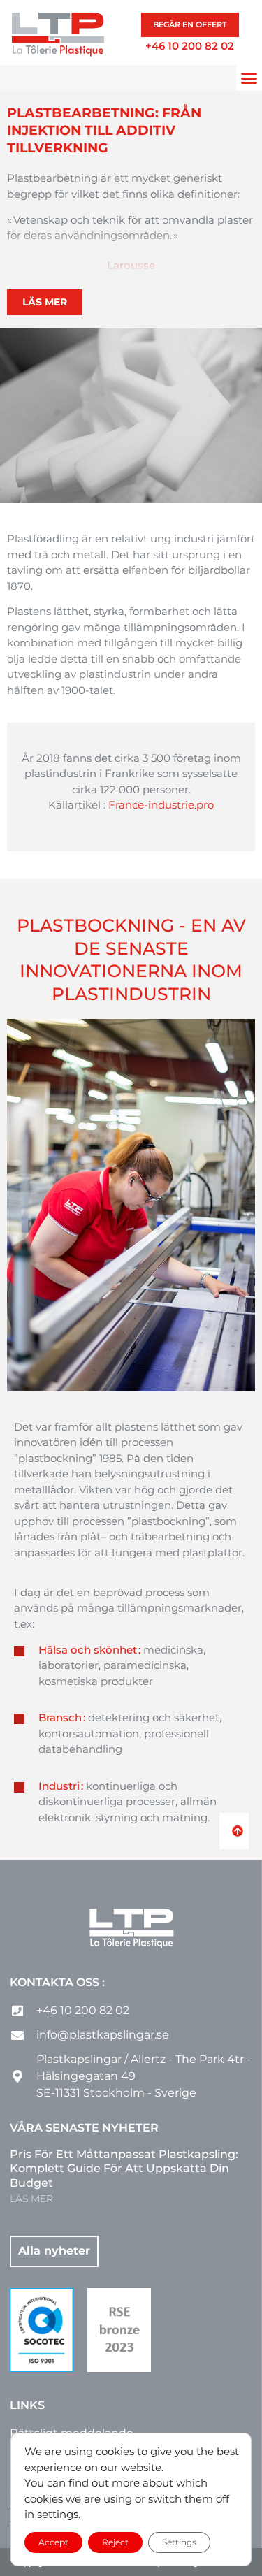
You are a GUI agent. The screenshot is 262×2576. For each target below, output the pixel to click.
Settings (179, 2541)
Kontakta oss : (57, 1982)
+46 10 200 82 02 (190, 46)
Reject (115, 2541)
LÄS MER (31, 2199)
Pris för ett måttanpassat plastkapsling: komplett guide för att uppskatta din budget (124, 2169)
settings (58, 2514)
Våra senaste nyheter (84, 2128)
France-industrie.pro (161, 805)
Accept (53, 2541)
